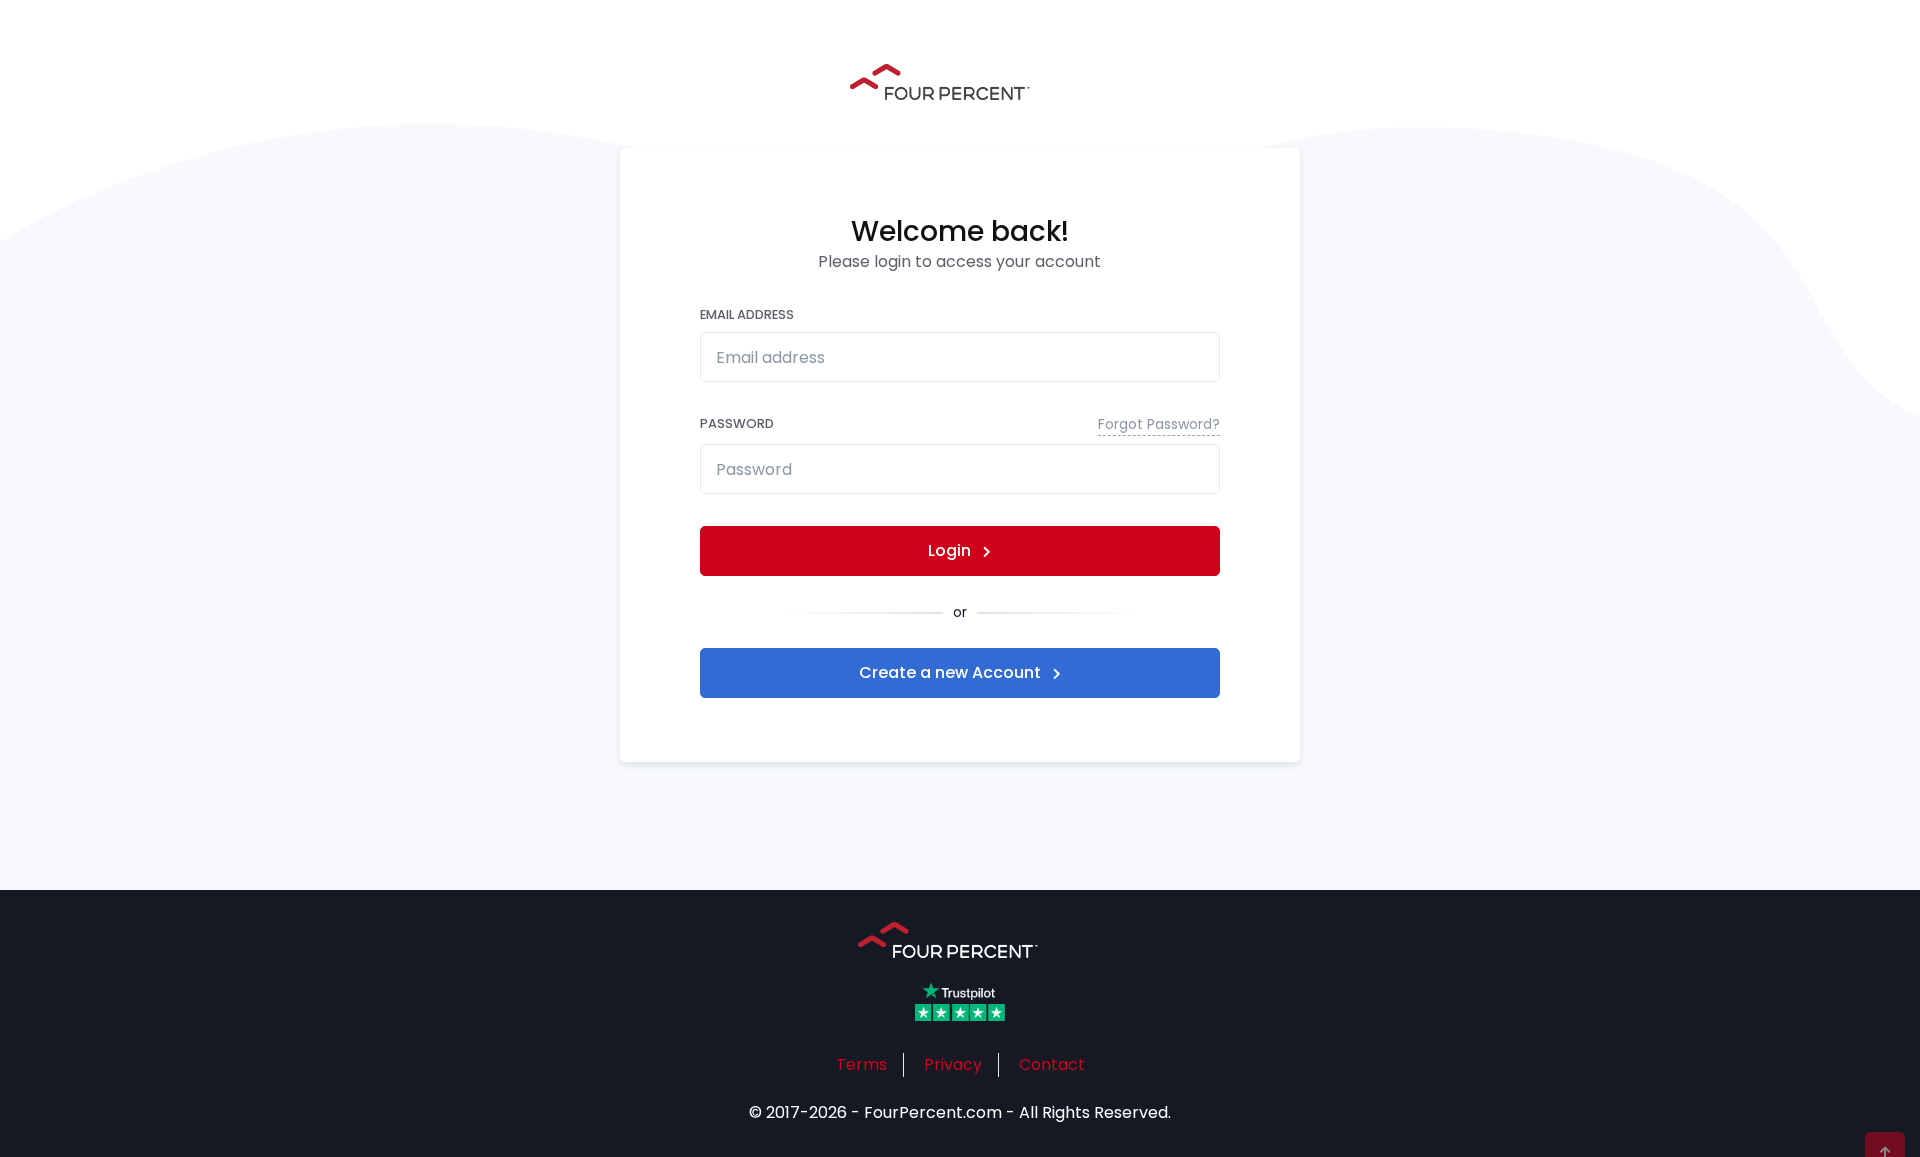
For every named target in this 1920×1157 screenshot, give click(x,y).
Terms (861, 1064)
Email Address (747, 314)
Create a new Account (952, 672)
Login (951, 550)
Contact (1052, 1064)
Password (960, 424)
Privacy (953, 1064)
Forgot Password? (1159, 424)
